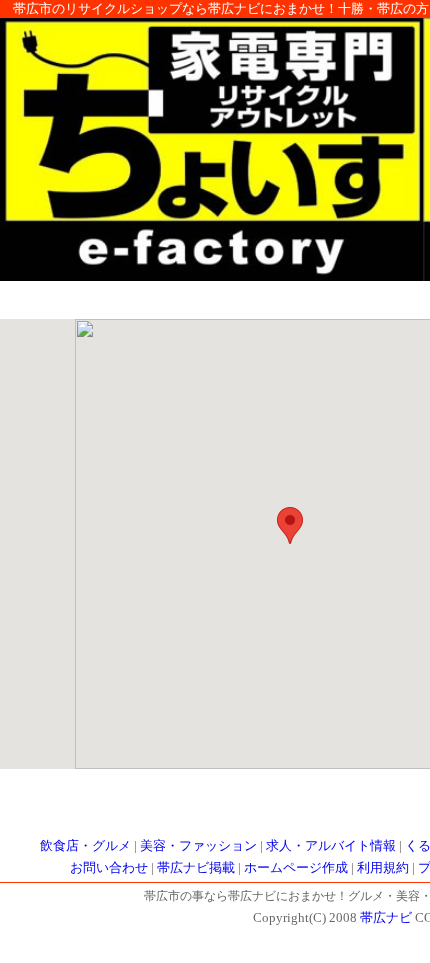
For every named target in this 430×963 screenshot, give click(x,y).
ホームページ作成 (296, 868)
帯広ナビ (386, 918)
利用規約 (383, 868)
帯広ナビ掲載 (196, 868)
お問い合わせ (109, 868)
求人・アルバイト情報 (331, 846)
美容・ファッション (198, 846)
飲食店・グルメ (85, 846)
